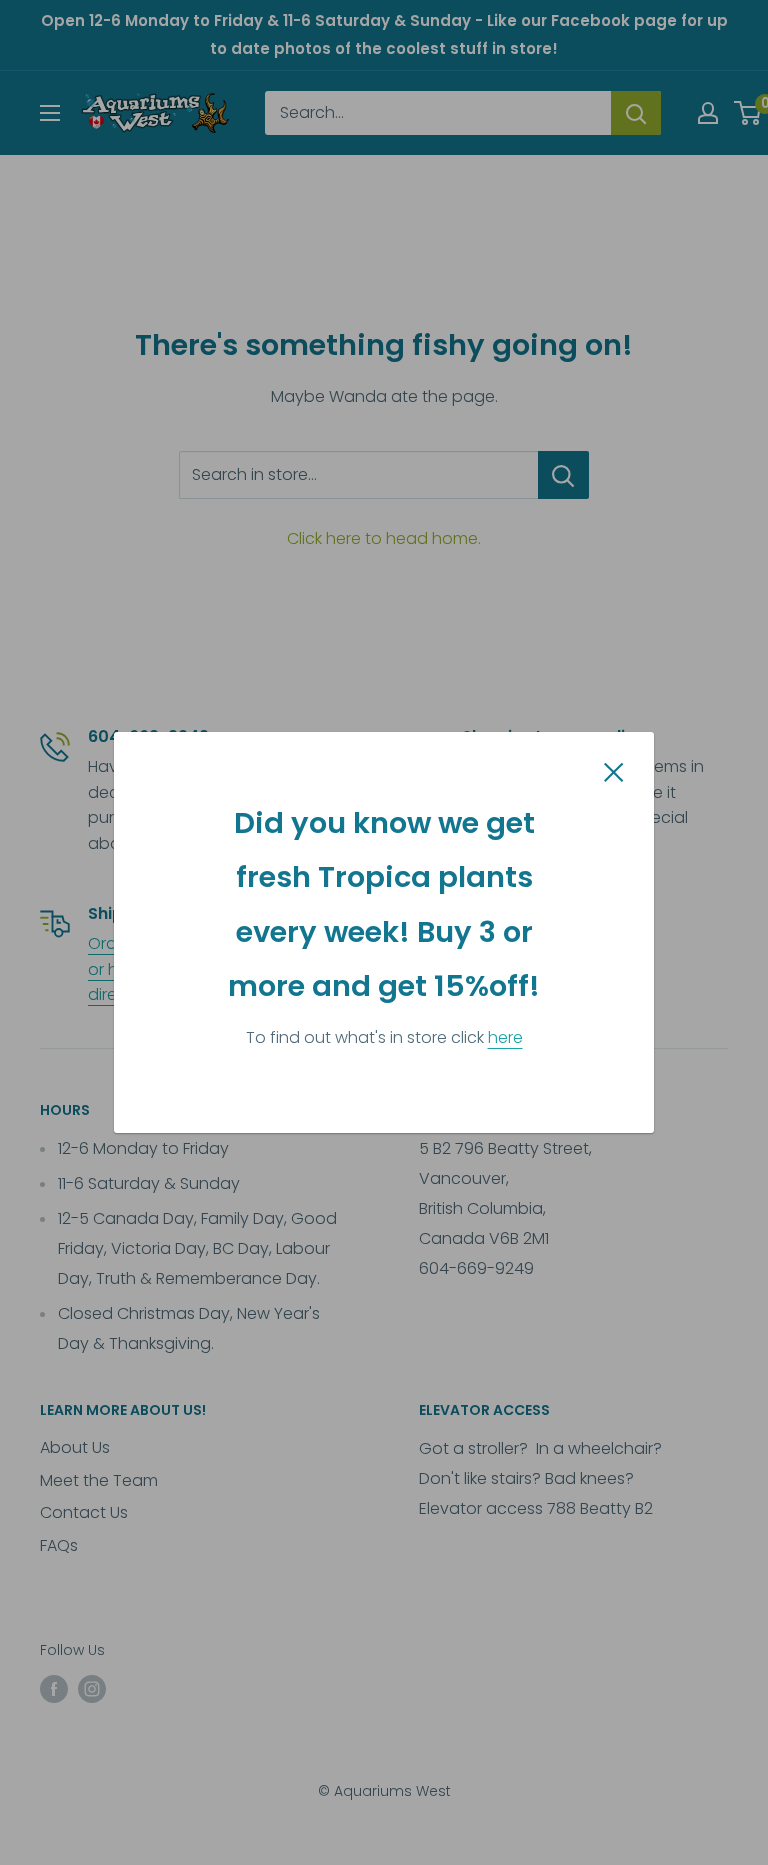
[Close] (614, 771)
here (505, 1037)
